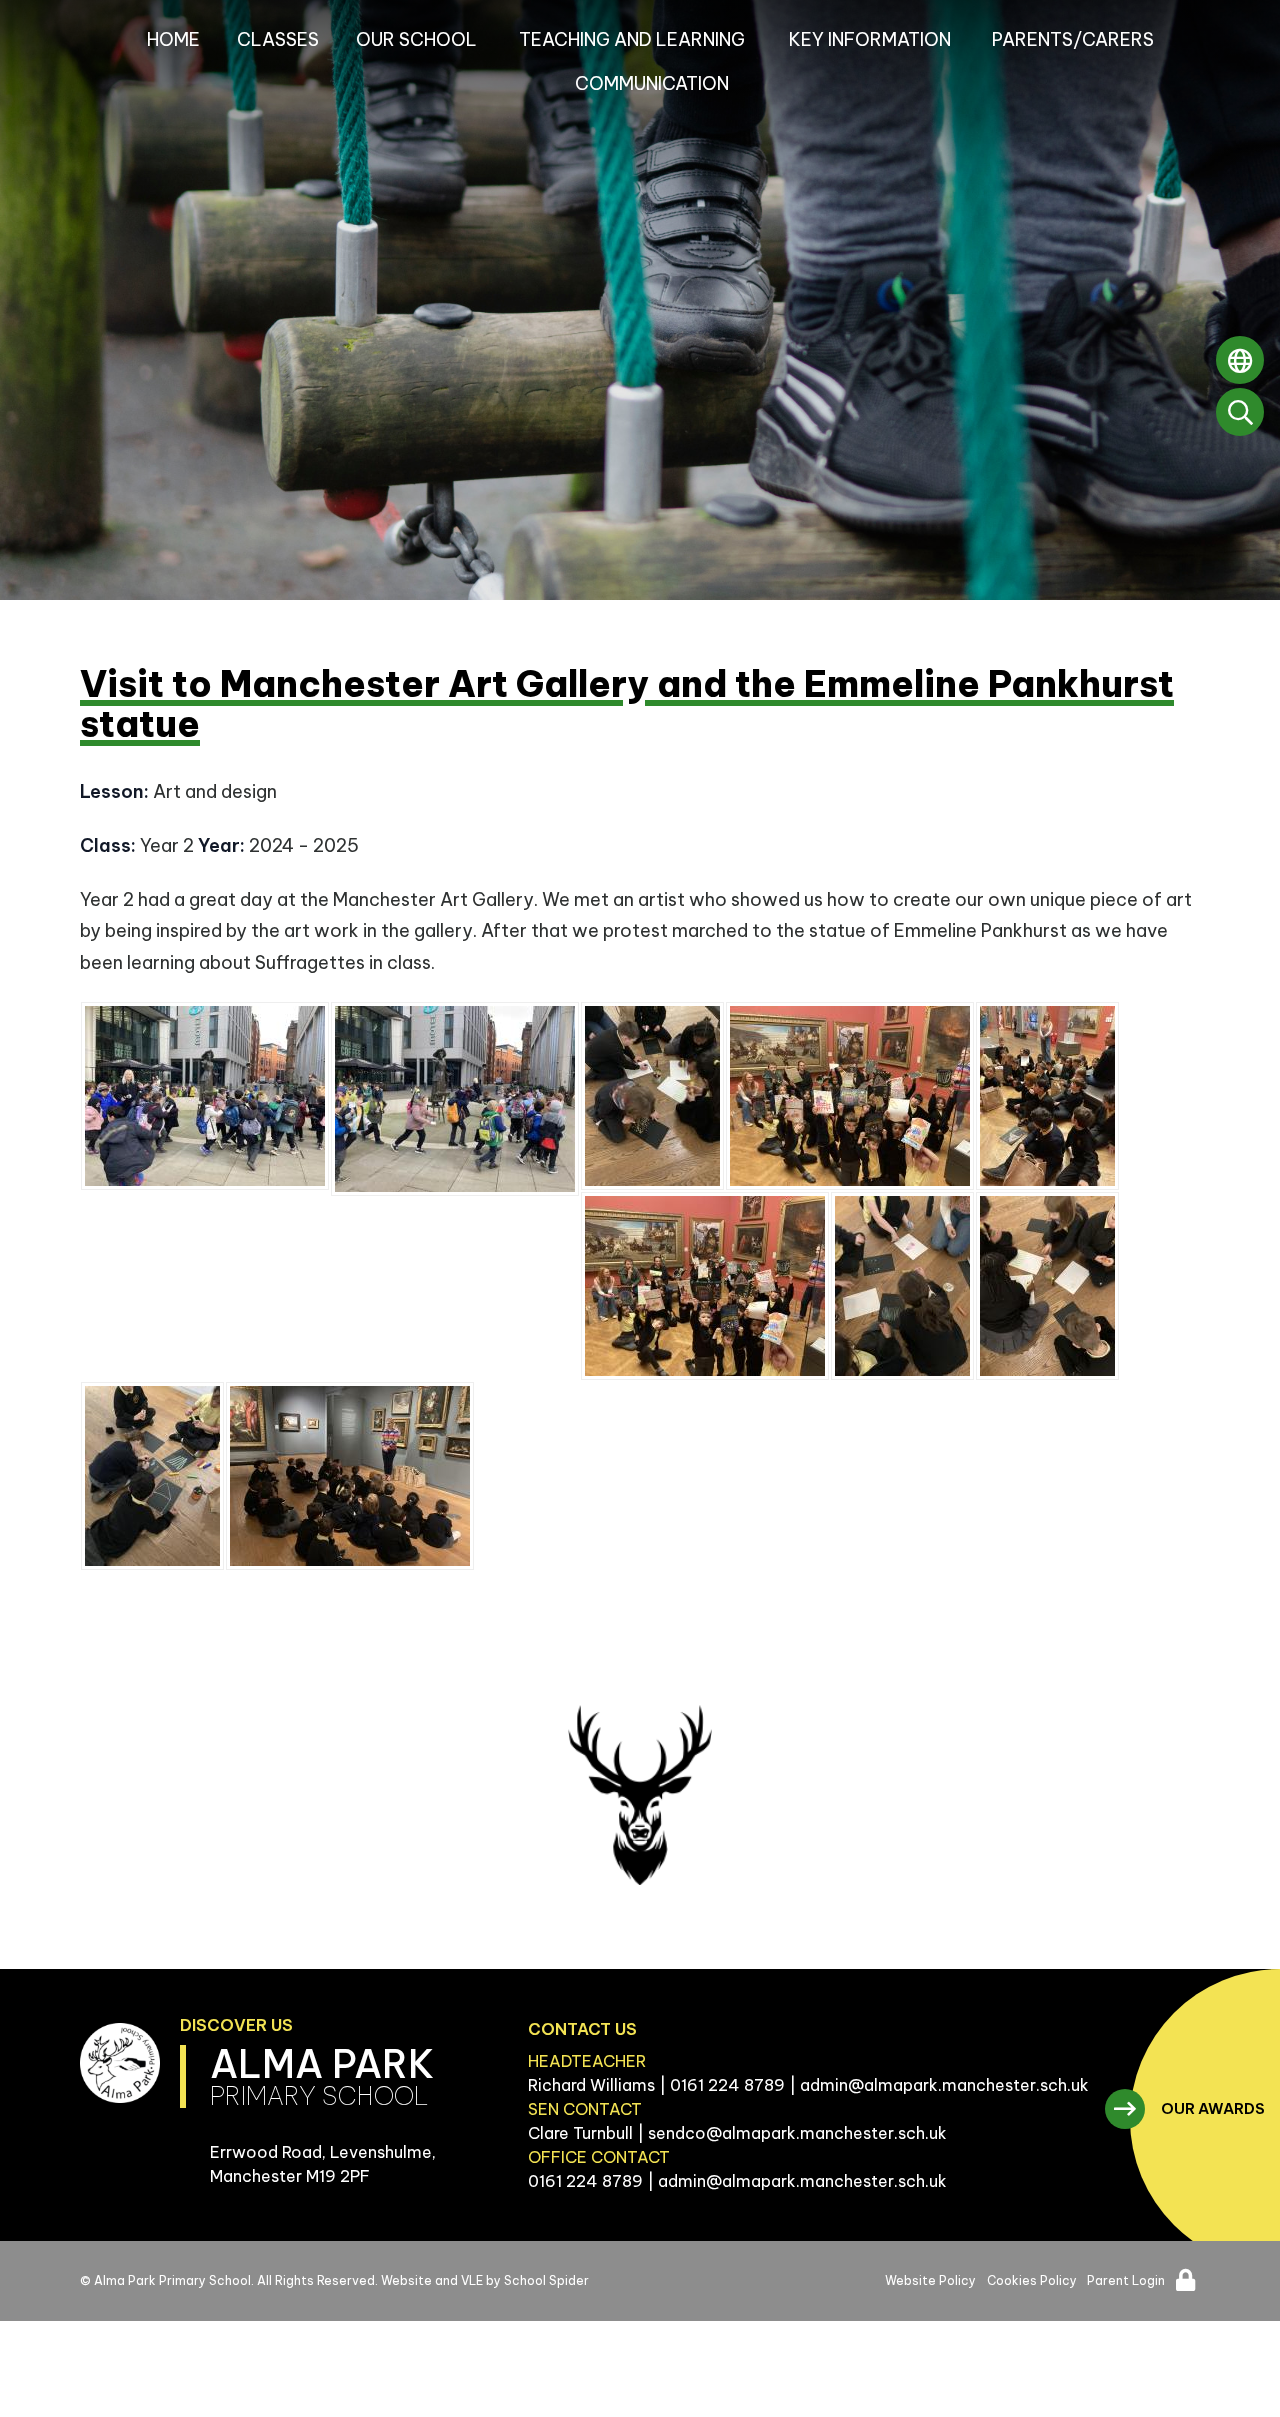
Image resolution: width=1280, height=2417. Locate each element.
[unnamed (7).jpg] (1047, 1286)
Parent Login (1126, 2280)
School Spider (546, 2280)
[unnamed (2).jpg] (705, 1286)
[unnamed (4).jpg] (652, 1096)
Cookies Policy (1032, 2280)
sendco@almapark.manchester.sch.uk (797, 2133)
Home (173, 39)
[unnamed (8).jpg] (350, 1476)
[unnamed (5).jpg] (152, 1476)
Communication (652, 83)
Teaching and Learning (632, 39)
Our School (416, 39)
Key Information (870, 39)
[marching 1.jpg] (205, 1096)
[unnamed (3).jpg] (1047, 1096)
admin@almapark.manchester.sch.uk (944, 2085)
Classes (278, 39)
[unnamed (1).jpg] (850, 1096)
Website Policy (930, 2280)
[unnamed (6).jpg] (902, 1286)
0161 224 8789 (727, 2085)
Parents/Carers (1073, 39)
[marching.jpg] (455, 1099)
